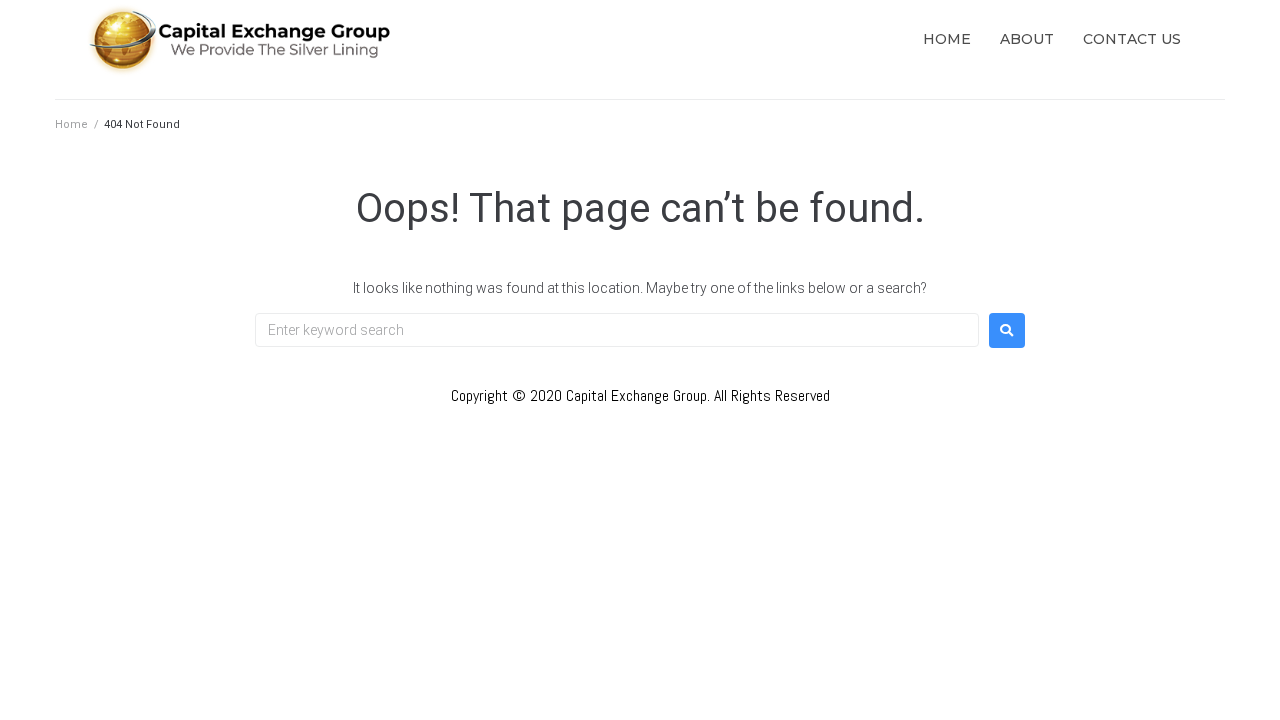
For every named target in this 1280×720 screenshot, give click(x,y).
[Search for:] (617, 330)
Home (71, 124)
